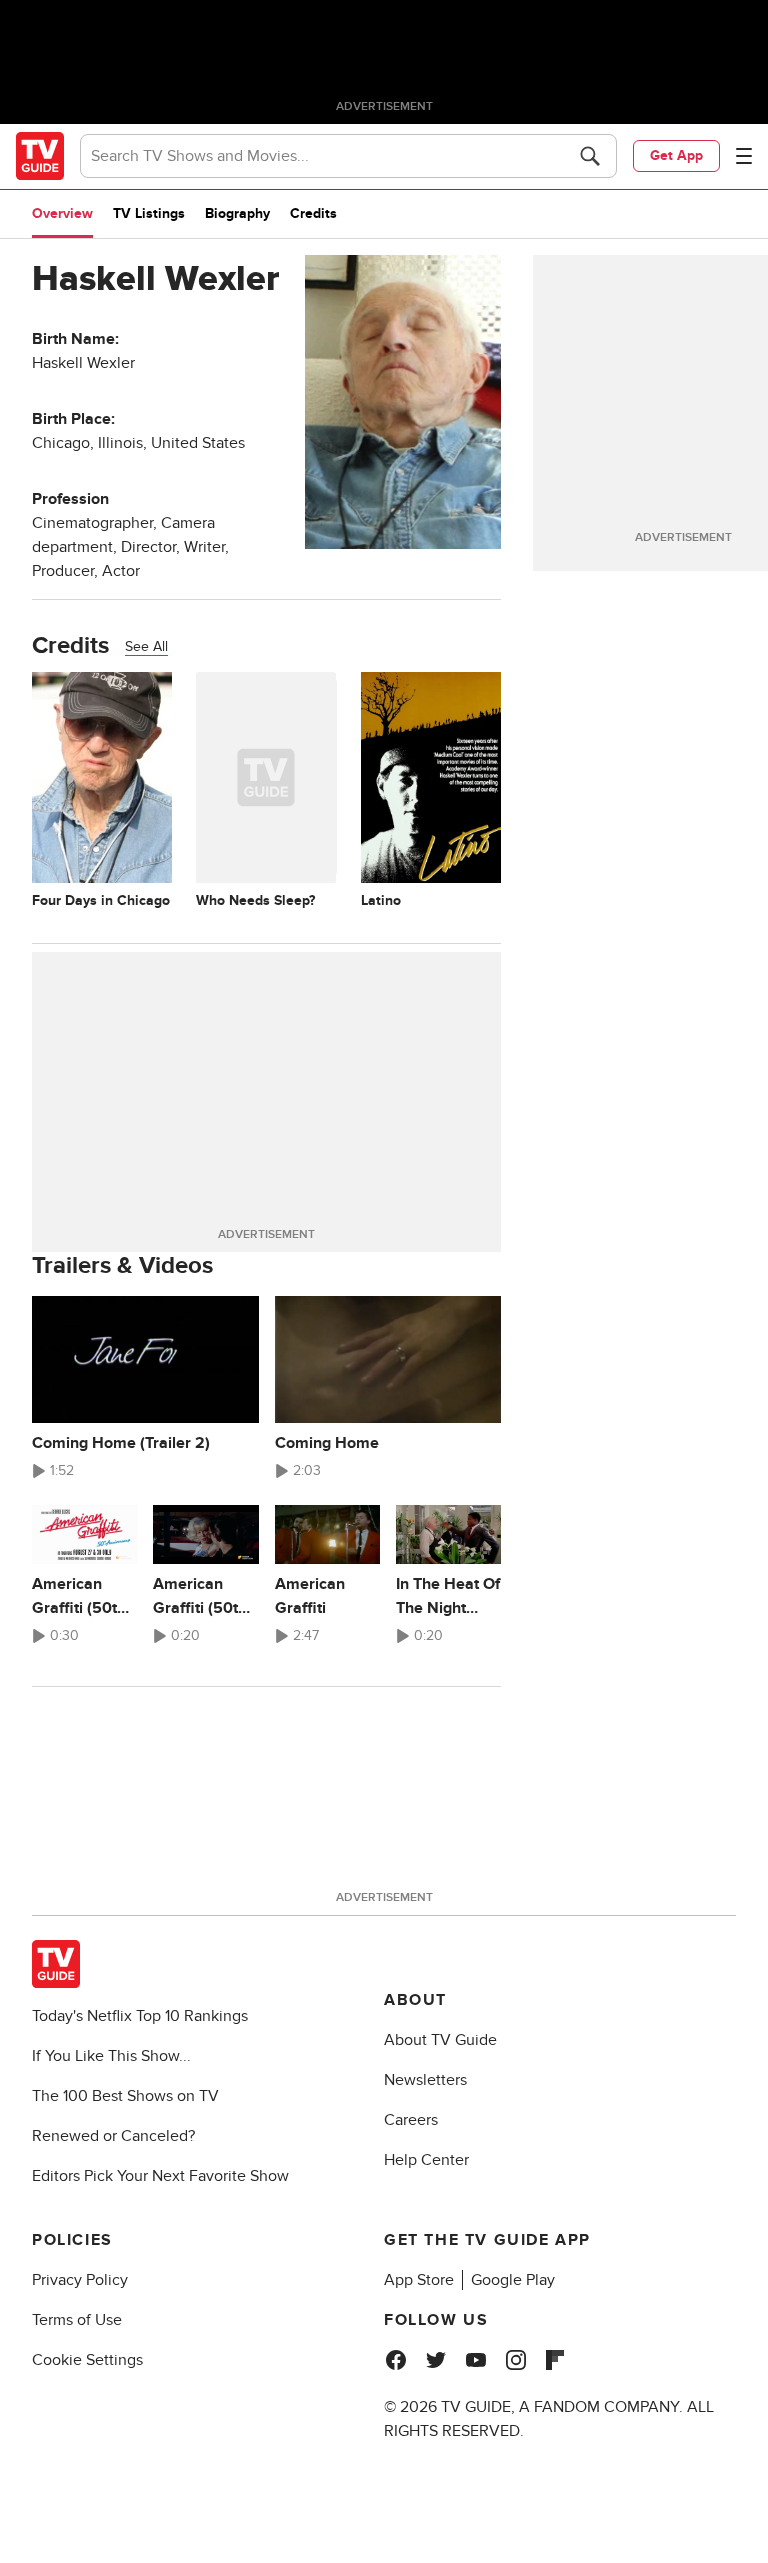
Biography (237, 213)
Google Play (513, 2280)
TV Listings (149, 213)
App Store (419, 2280)
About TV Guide (440, 2040)
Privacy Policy (80, 2280)
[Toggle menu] (744, 156)
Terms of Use (77, 2320)
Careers (411, 2120)
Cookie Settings (87, 2360)
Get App (676, 155)
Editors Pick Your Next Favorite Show (160, 2176)
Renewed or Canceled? (113, 2136)
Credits (313, 213)
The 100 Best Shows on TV (125, 2096)
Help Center (426, 2160)
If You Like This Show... (111, 2056)
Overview (62, 213)
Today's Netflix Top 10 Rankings (140, 2016)
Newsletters (425, 2080)
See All (146, 646)
